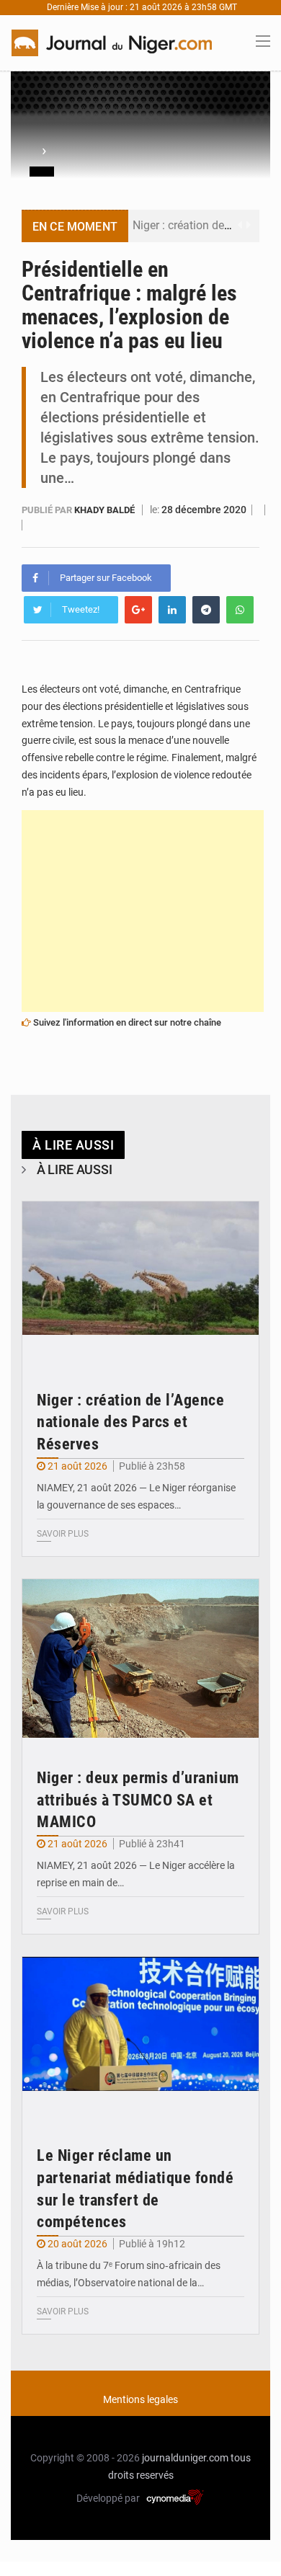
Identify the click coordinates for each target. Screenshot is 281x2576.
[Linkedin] (172, 610)
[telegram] (206, 610)
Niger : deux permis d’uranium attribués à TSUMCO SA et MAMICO (138, 1800)
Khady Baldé (106, 510)
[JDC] (112, 42)
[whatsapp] (240, 610)
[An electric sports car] (140, 1281)
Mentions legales (140, 2399)
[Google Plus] (138, 610)
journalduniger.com (185, 2458)
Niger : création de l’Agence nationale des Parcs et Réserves (130, 1422)
